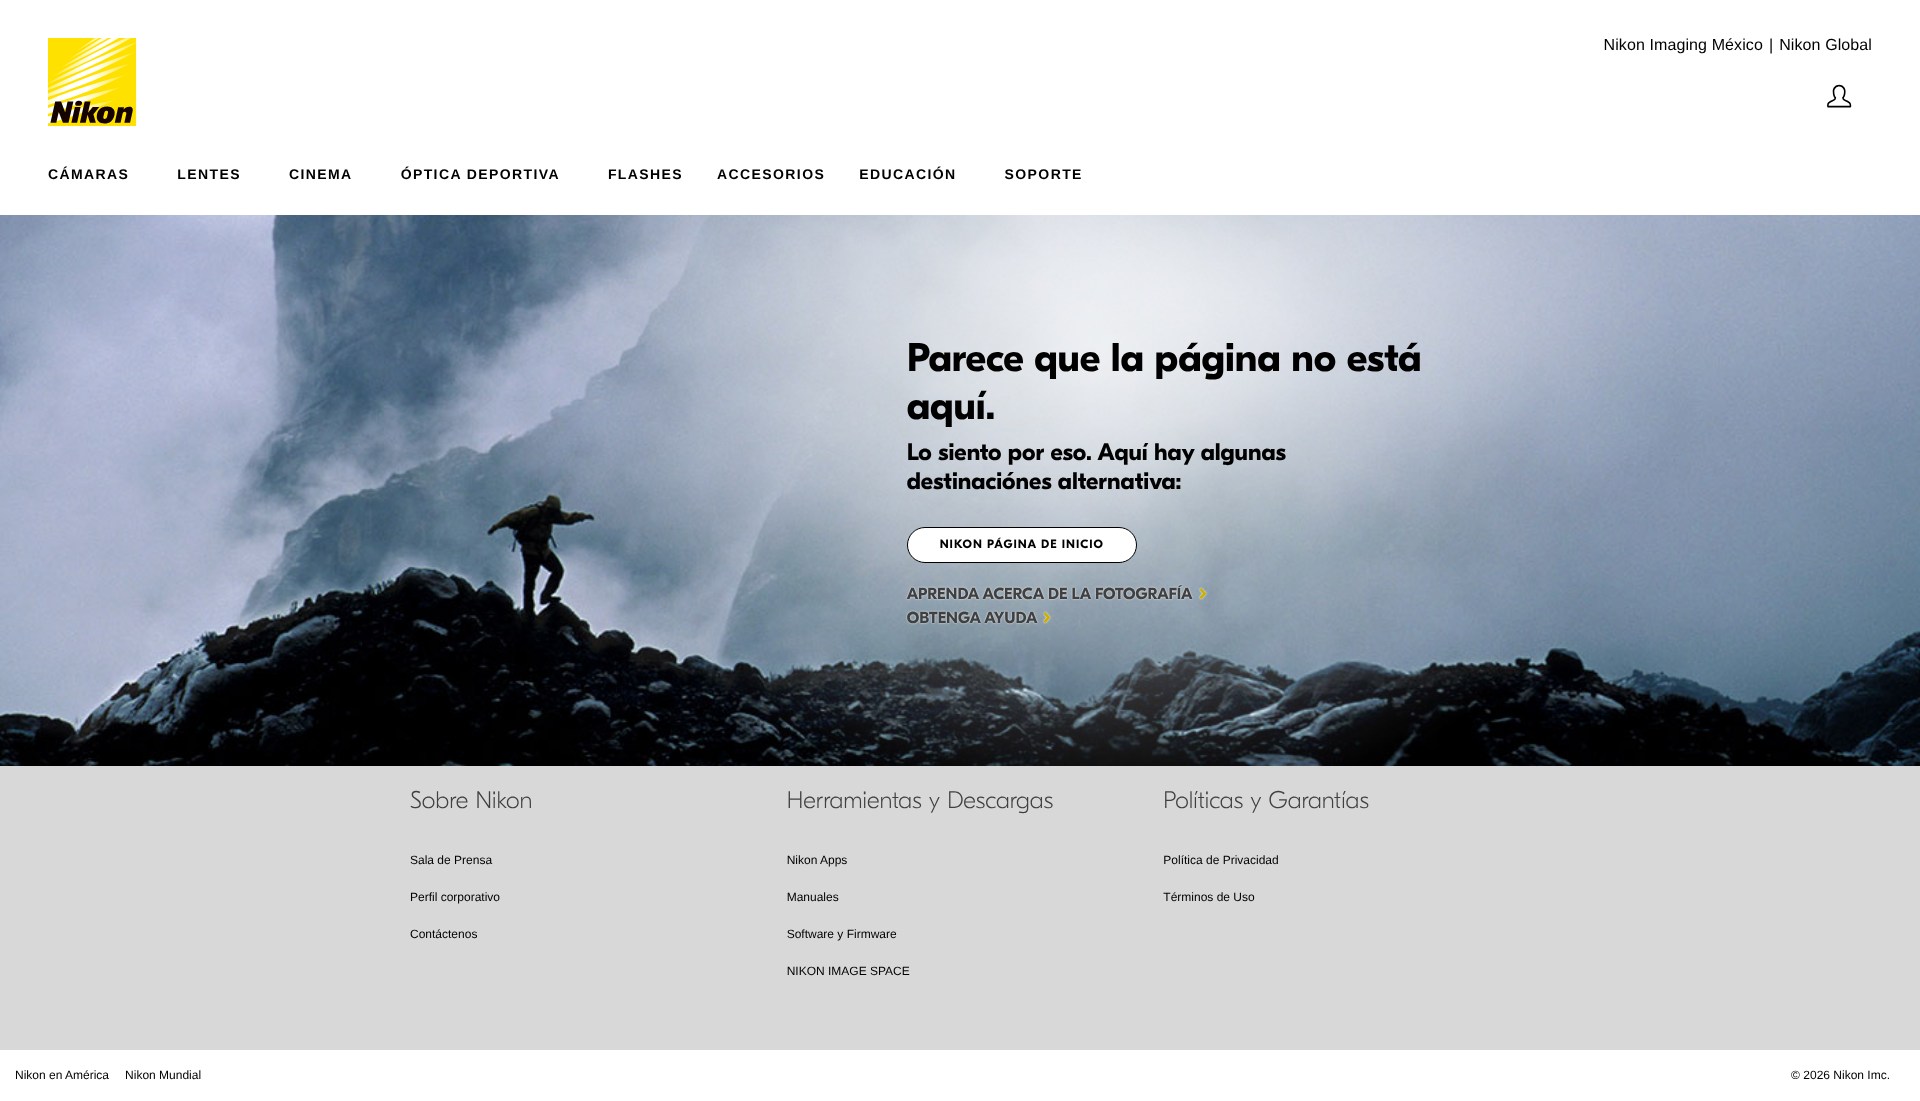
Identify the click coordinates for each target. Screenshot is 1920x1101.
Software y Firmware (842, 934)
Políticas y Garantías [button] (1266, 801)
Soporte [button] (1044, 173)
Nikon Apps (817, 860)
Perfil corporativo (455, 897)
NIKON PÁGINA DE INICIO (1022, 545)
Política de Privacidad (1220, 860)
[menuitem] (112, 170)
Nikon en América (62, 1075)
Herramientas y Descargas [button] (920, 801)
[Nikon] (98, 63)
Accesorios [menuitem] (771, 173)
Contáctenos (443, 934)
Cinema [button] (321, 173)
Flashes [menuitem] (645, 173)
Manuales (813, 897)
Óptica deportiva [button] (480, 173)
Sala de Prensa (451, 860)
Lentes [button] (209, 173)
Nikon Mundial (163, 1075)
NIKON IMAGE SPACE (848, 971)
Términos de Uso (1208, 897)
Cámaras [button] (88, 173)
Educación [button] (907, 173)
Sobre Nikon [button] (471, 801)
